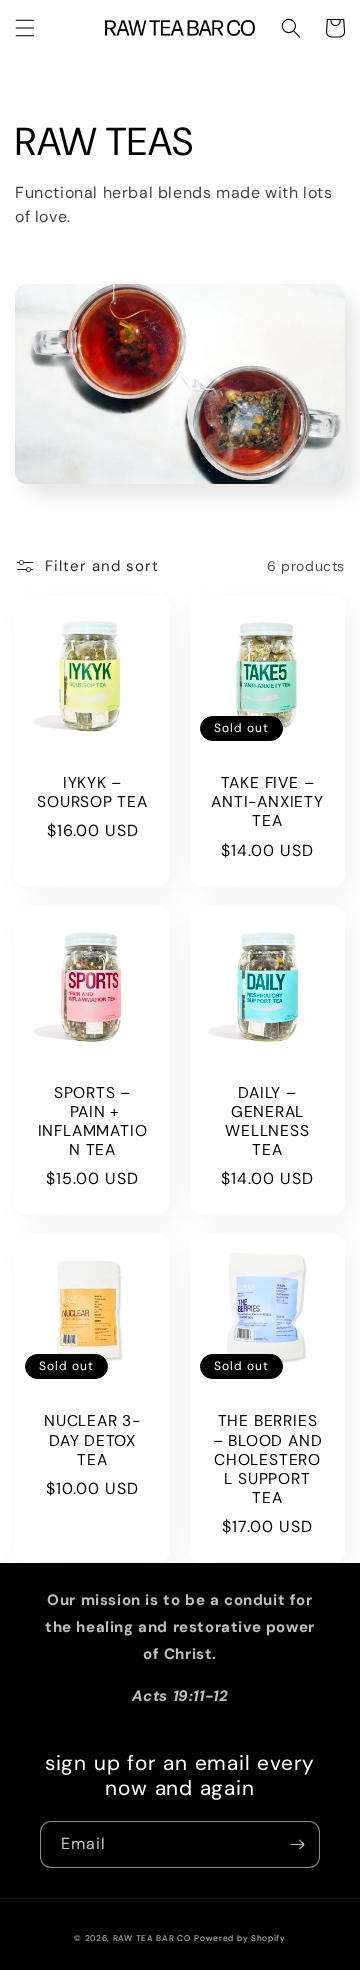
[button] (25, 28)
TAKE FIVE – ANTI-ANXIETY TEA (267, 802)
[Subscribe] (297, 1844)
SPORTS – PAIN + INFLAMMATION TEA (93, 1122)
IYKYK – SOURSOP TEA (92, 793)
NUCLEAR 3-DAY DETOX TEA (92, 1440)
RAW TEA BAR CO (152, 1938)
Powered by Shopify (240, 1938)
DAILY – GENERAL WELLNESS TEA (267, 1122)
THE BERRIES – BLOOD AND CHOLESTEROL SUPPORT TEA (268, 1460)
